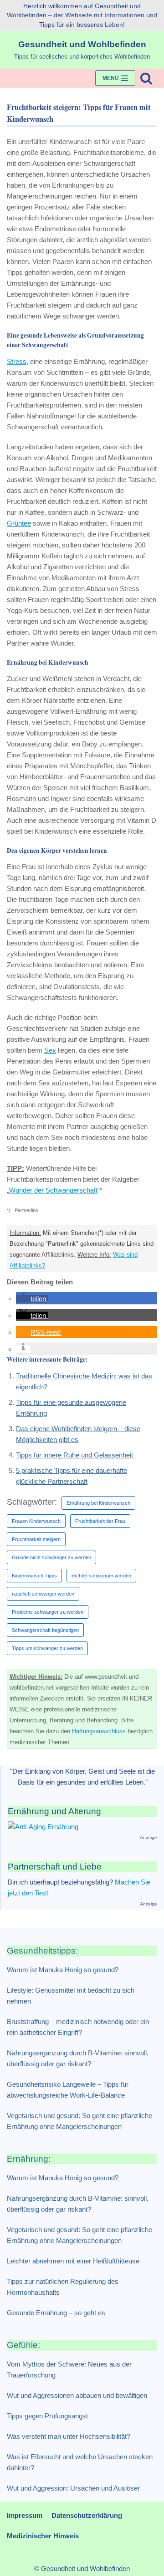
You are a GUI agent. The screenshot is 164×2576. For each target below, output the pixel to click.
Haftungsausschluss (99, 1731)
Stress (17, 361)
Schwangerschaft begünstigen (45, 1630)
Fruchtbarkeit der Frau (100, 1521)
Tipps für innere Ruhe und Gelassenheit (74, 1455)
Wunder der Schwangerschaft (53, 1190)
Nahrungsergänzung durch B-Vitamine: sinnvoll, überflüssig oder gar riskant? (78, 2058)
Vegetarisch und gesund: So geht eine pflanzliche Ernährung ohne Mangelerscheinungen (79, 2121)
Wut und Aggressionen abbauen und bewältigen (77, 2395)
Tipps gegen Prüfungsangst (47, 2416)
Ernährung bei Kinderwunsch (98, 1503)
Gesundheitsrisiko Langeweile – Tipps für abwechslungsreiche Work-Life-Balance (68, 2090)
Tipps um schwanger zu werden (47, 1648)
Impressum (25, 2515)
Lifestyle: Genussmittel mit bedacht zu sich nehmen (71, 1996)
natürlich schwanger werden (43, 1594)
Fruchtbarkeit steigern (36, 1539)
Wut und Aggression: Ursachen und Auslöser (73, 2488)
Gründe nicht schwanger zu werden (51, 1557)
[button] (32, 1299)
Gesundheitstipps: (42, 1951)
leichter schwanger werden (101, 1576)
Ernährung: (29, 2159)
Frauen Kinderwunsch (36, 1521)
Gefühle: (23, 2345)
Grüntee (19, 523)
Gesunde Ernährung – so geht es (56, 2313)
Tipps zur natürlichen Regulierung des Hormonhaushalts (63, 2287)
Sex (50, 1050)
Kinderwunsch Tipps (34, 1576)
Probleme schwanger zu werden (48, 1612)
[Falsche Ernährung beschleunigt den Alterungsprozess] (43, 1827)
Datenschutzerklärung (87, 2515)
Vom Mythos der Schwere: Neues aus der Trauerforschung (69, 2370)
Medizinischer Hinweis (43, 2536)
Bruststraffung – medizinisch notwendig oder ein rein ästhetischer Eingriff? (78, 2027)
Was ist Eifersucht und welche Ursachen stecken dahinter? (80, 2462)
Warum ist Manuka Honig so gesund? (63, 1970)
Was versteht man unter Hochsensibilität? (69, 2436)
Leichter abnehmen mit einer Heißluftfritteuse (73, 2261)
